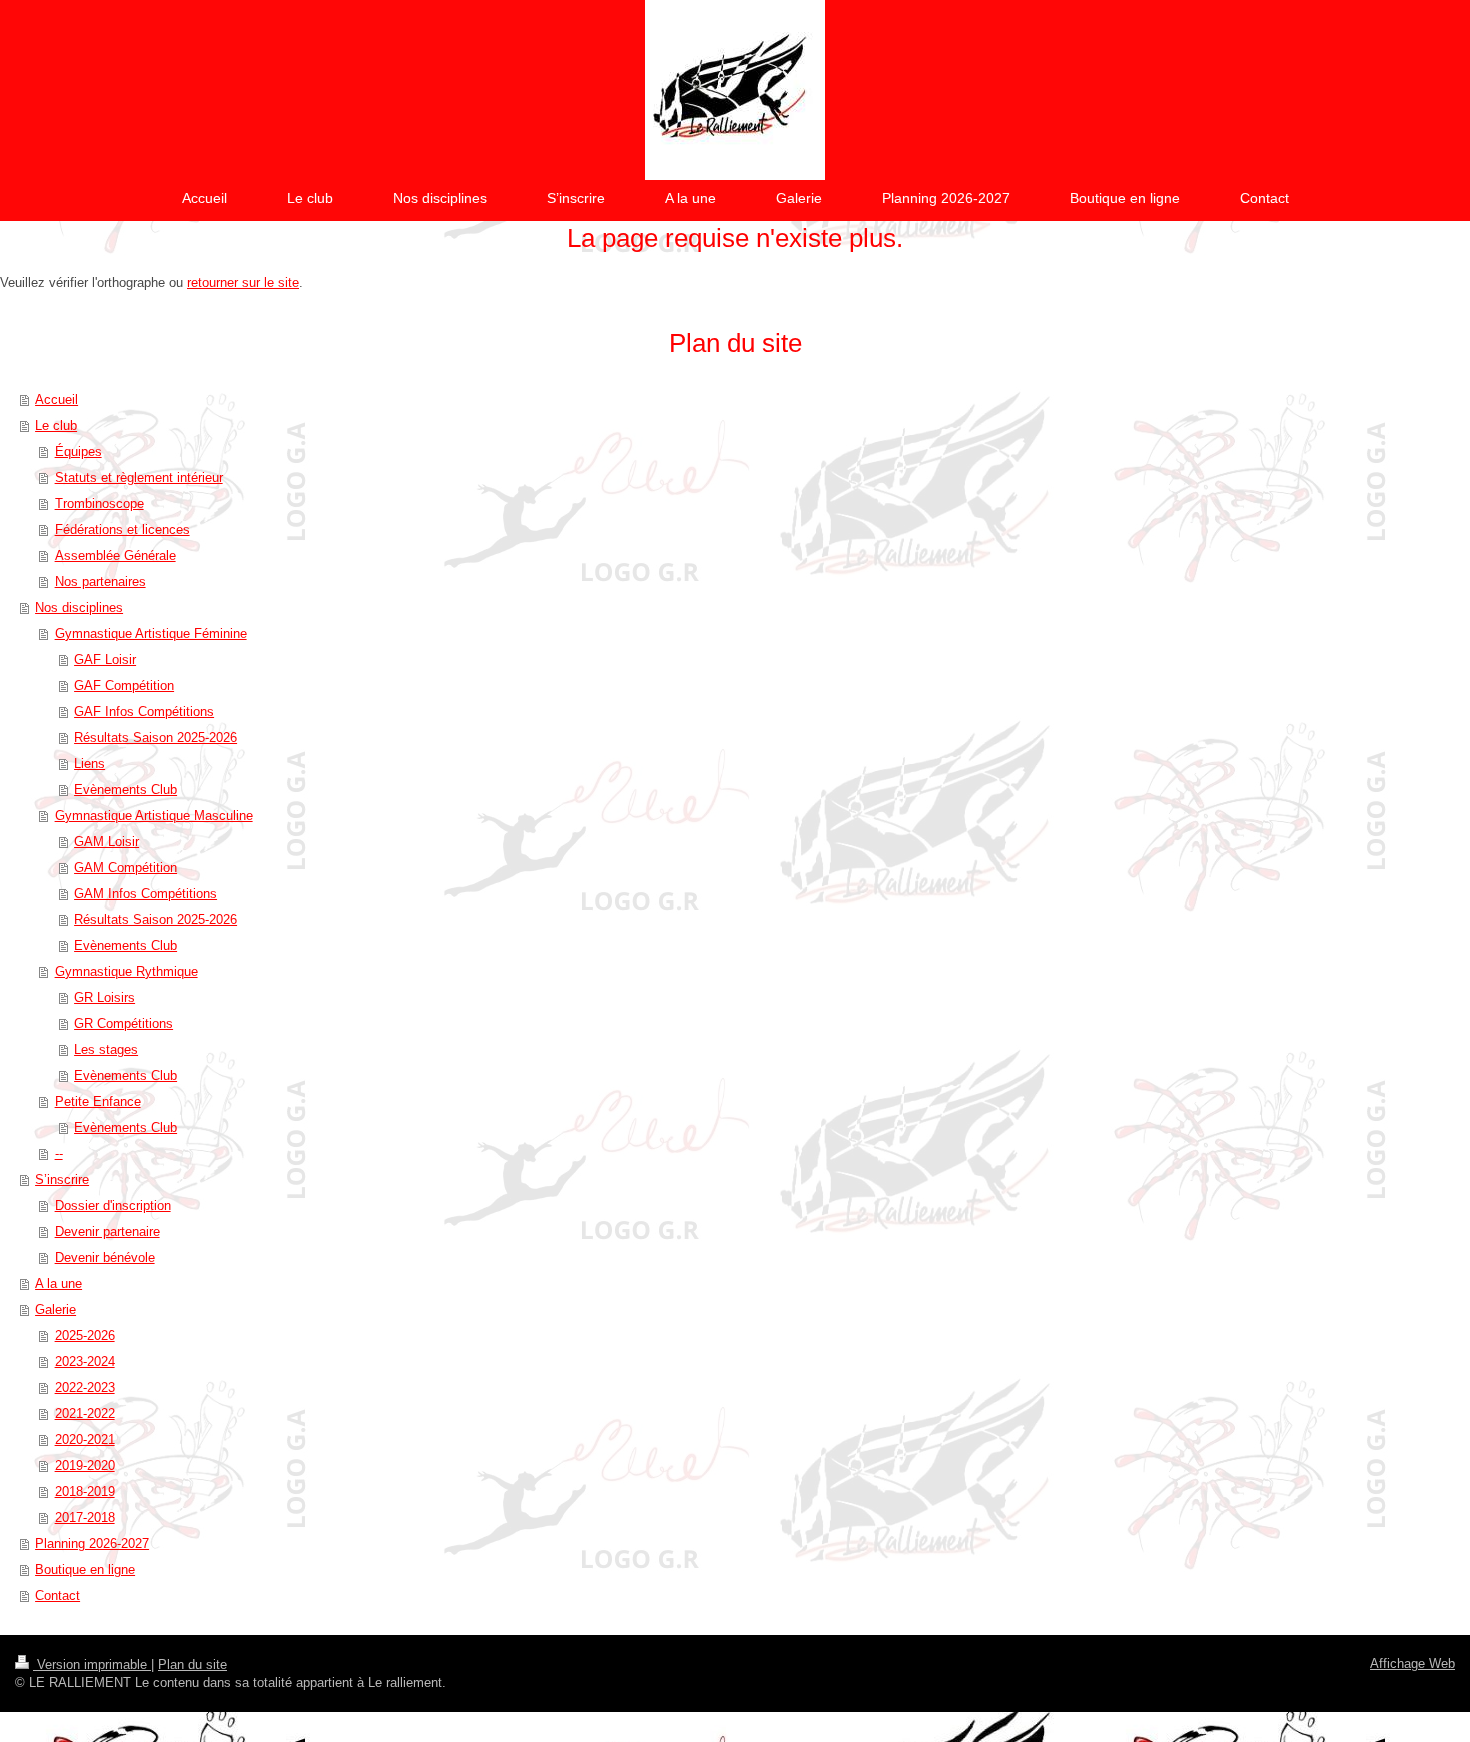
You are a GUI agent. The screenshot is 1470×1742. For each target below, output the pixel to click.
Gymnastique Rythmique (126, 971)
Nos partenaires (100, 581)
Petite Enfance (98, 1101)
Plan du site (192, 1664)
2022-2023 (85, 1387)
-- (59, 1153)
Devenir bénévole (105, 1257)
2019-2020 (85, 1465)
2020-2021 (85, 1439)
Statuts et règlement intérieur (139, 477)
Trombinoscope (99, 503)
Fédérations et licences (122, 529)
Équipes (78, 451)
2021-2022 (85, 1413)
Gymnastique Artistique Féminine (151, 633)
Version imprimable (92, 1664)
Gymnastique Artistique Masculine (154, 815)
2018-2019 (85, 1491)
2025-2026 (85, 1335)
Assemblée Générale (115, 555)
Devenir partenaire (107, 1231)
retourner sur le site (243, 282)
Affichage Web (1412, 1663)
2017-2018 (85, 1517)
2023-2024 (85, 1361)
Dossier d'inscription (113, 1205)
